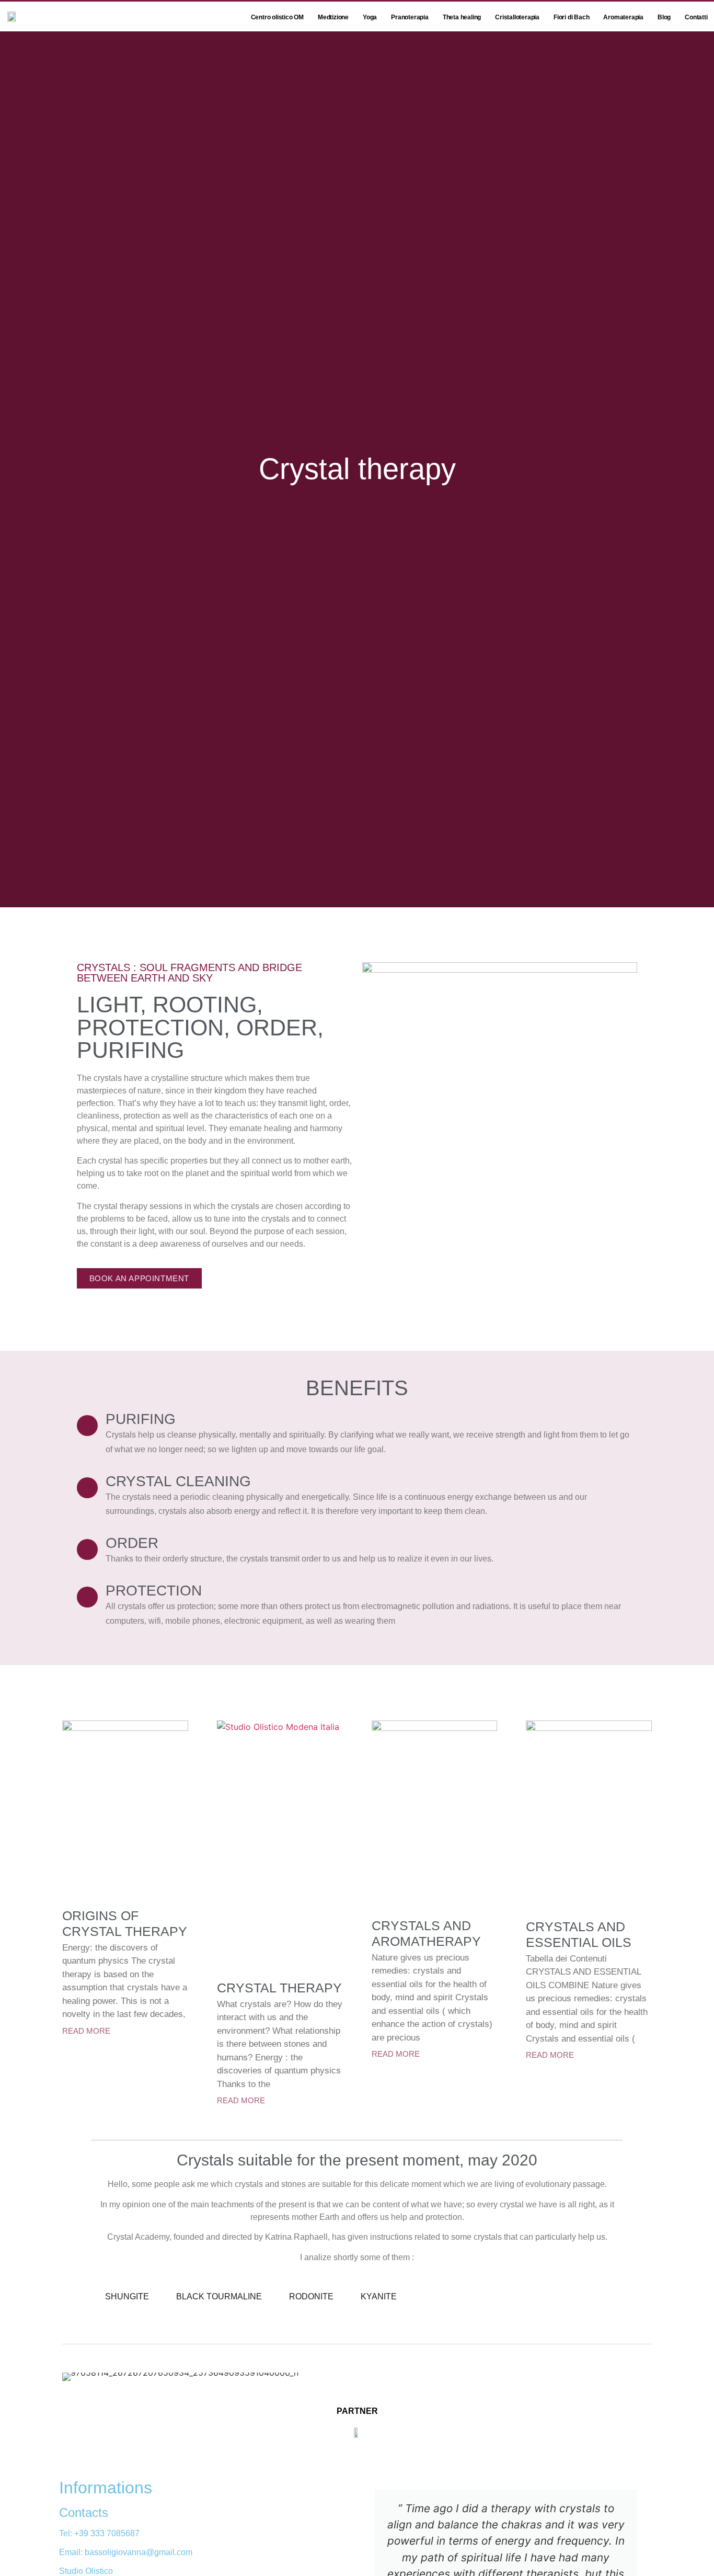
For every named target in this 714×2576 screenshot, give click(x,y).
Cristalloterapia (517, 17)
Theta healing (462, 17)
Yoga (370, 17)
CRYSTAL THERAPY (279, 1988)
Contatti (696, 17)
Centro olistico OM (277, 17)
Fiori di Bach (571, 17)
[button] (500, 1040)
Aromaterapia (623, 17)
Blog (664, 17)
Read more (86, 2031)
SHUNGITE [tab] (127, 2296)
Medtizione (333, 17)
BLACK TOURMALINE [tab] (219, 2296)
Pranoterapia (410, 17)
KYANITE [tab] (379, 2296)
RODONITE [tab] (311, 2296)
